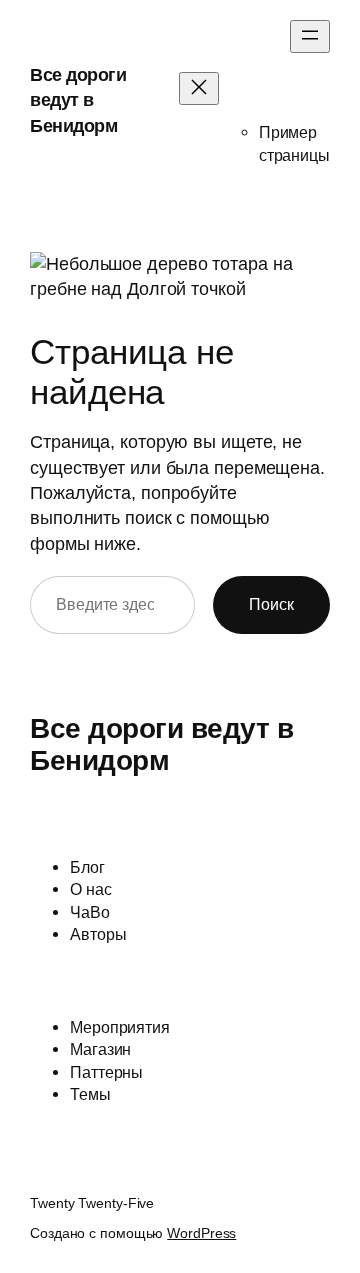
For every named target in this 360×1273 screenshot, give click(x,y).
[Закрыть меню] (199, 88)
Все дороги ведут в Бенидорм (78, 100)
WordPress (201, 1233)
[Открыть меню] (310, 36)
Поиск (271, 604)
